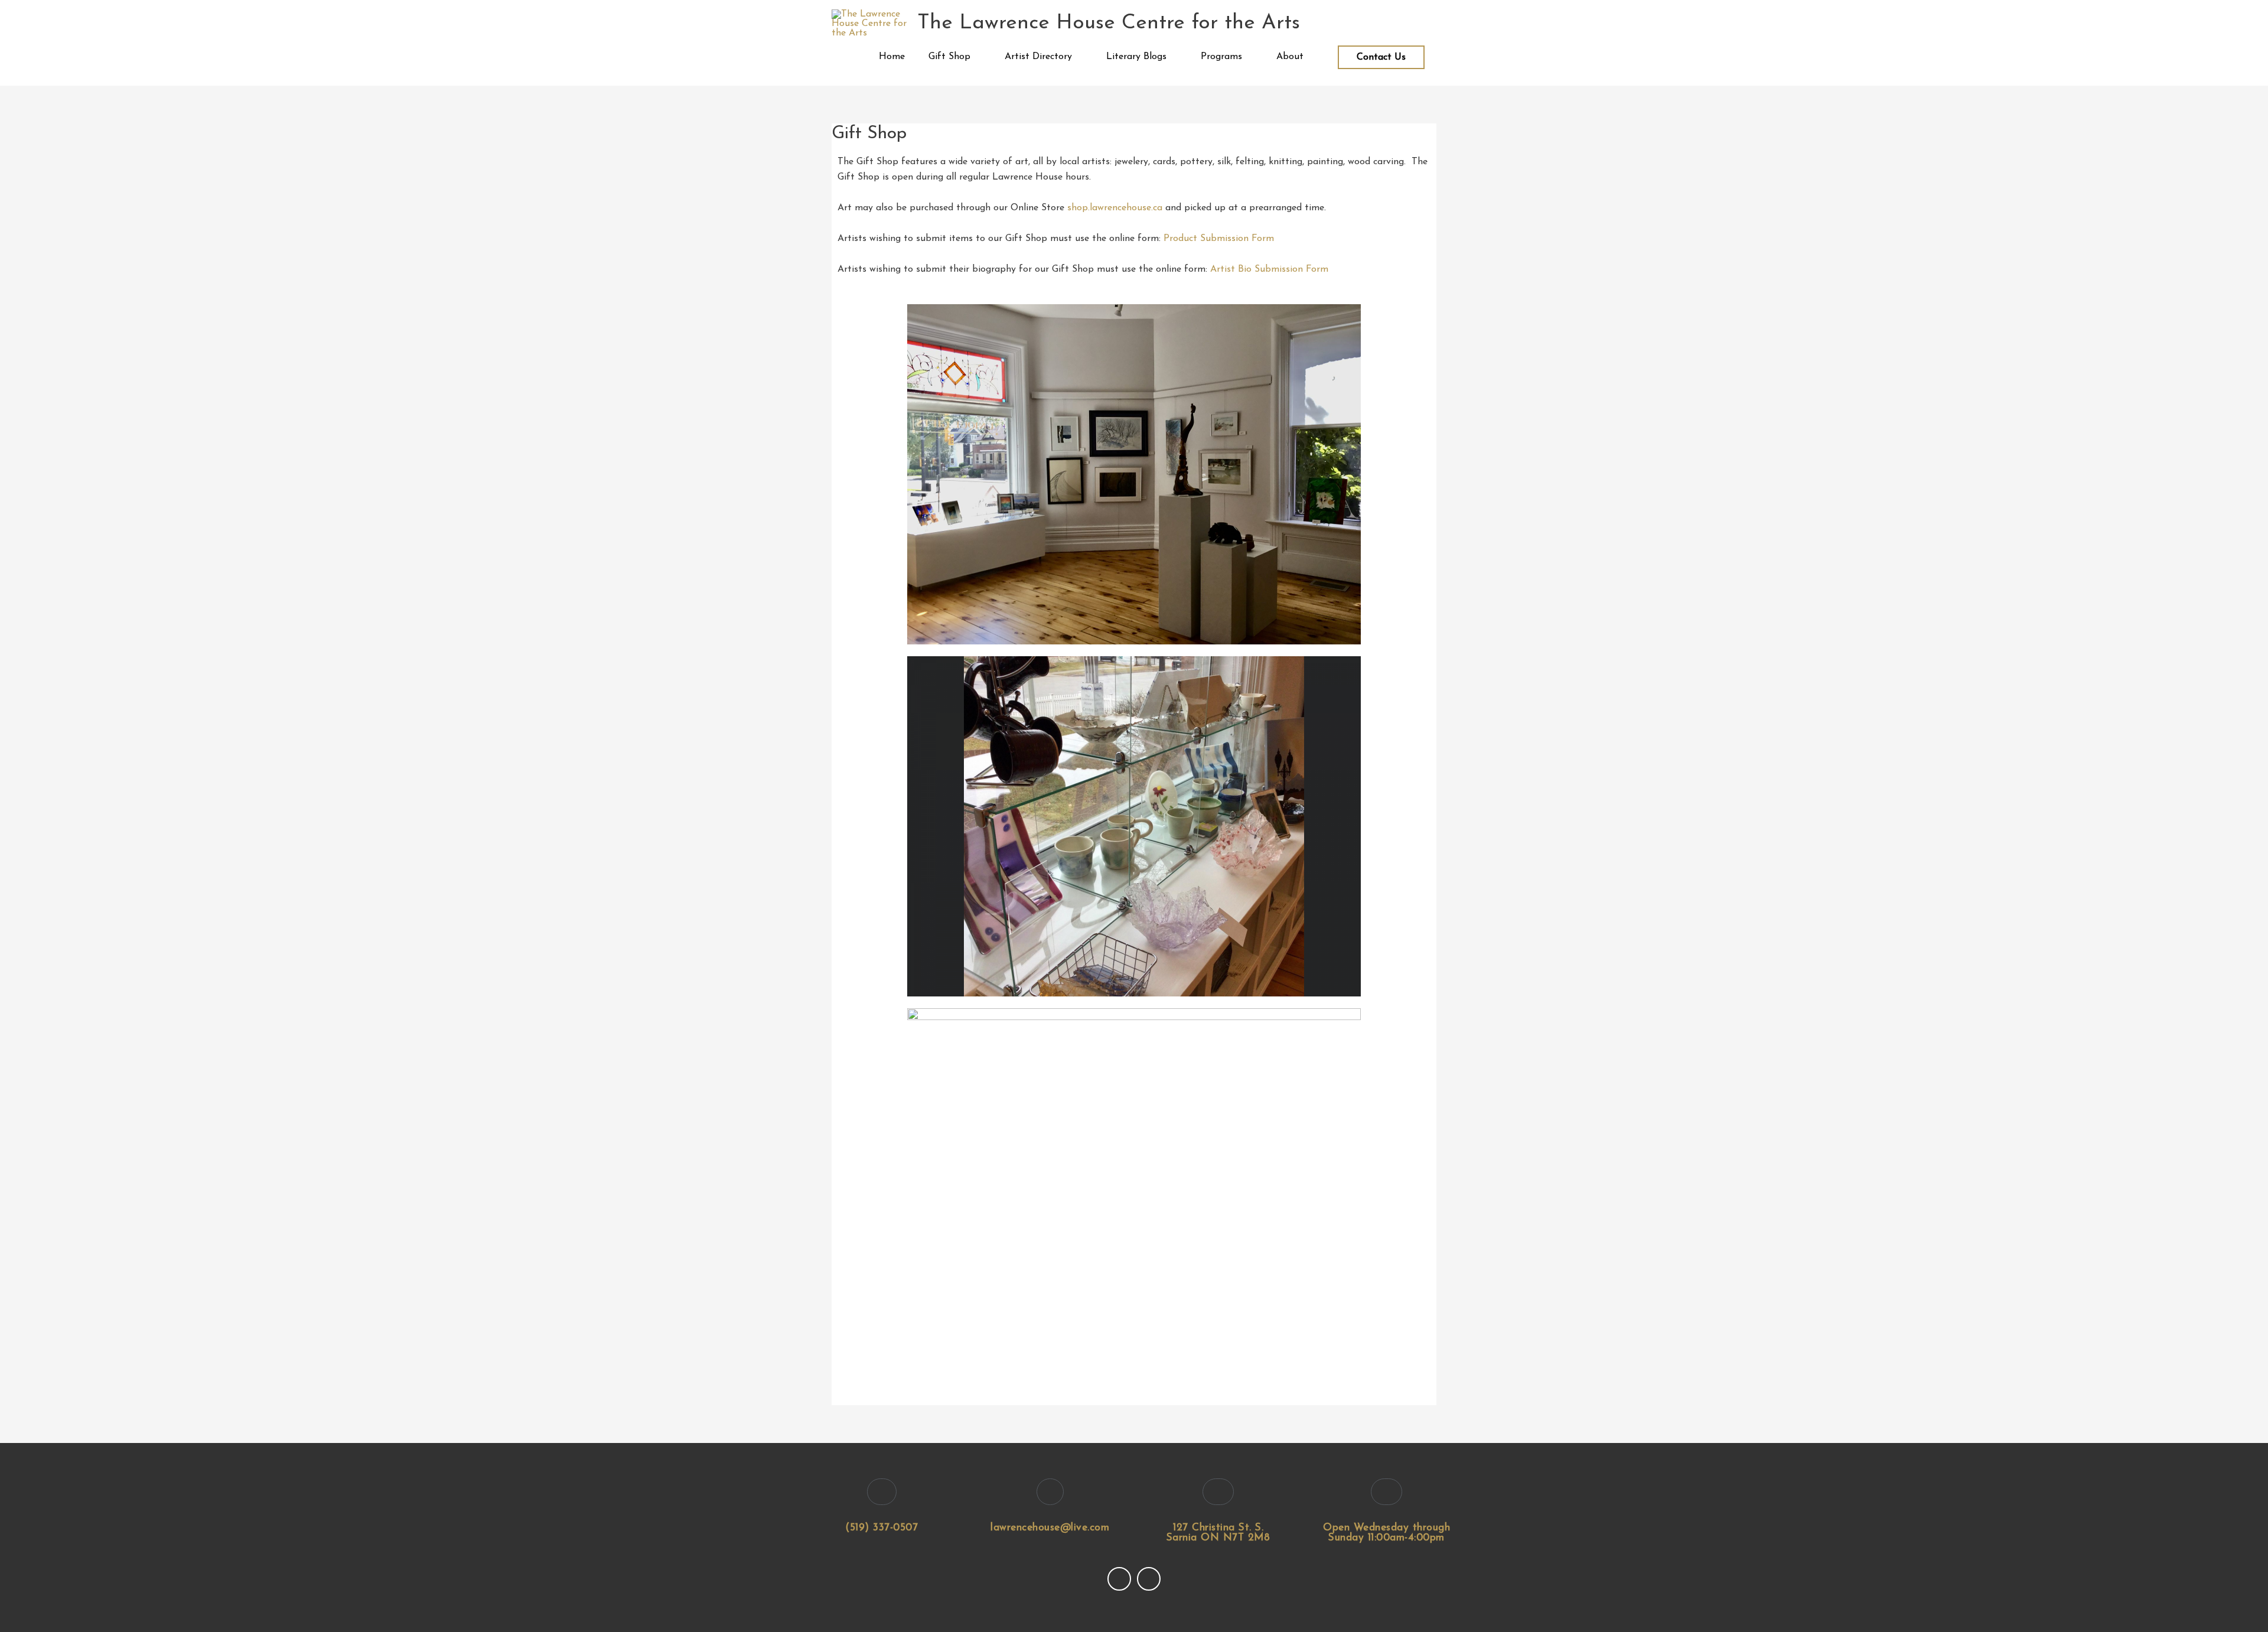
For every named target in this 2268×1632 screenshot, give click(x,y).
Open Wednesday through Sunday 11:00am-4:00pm (1386, 1533)
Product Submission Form (1219, 239)
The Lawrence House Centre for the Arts (1109, 23)
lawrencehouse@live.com (1050, 1528)
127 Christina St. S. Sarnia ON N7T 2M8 (1218, 1533)
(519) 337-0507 (882, 1528)
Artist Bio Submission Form (1269, 269)
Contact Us (1381, 57)
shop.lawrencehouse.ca (1115, 208)
